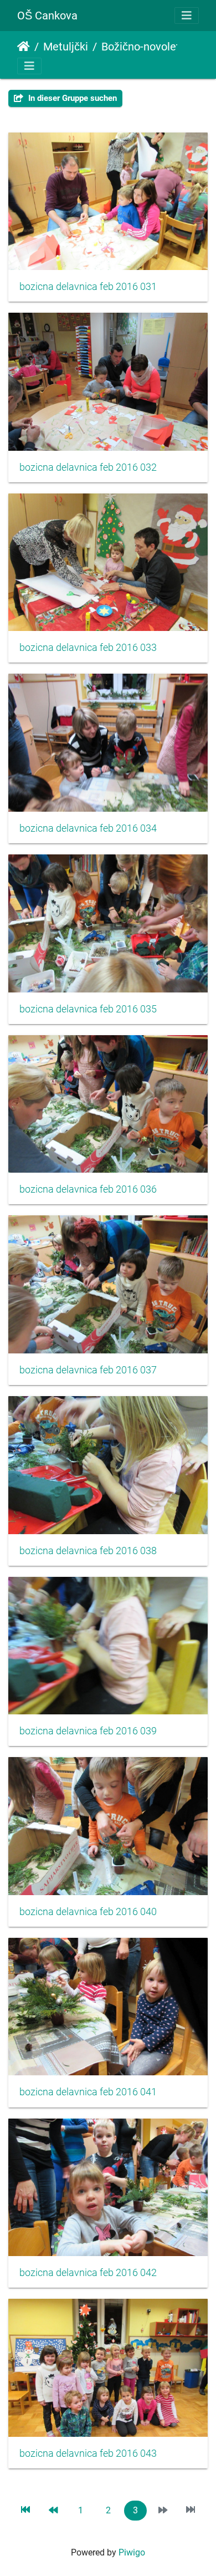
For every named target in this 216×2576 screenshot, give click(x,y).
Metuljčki (66, 47)
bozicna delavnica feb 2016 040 (88, 1912)
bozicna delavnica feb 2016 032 (88, 467)
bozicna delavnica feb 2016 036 (88, 1189)
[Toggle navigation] (187, 16)
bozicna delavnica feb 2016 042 (88, 2273)
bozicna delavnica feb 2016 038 (88, 1551)
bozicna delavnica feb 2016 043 (88, 2453)
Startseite (24, 47)
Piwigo (132, 2552)
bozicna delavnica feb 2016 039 (88, 1731)
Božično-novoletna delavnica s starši (147, 47)
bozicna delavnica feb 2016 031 (88, 287)
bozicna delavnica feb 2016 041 (88, 2092)
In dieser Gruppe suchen (71, 98)
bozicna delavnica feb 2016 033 (88, 648)
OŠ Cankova (47, 16)
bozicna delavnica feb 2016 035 (88, 1009)
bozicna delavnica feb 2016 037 (88, 1370)
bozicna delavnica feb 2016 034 (88, 828)
